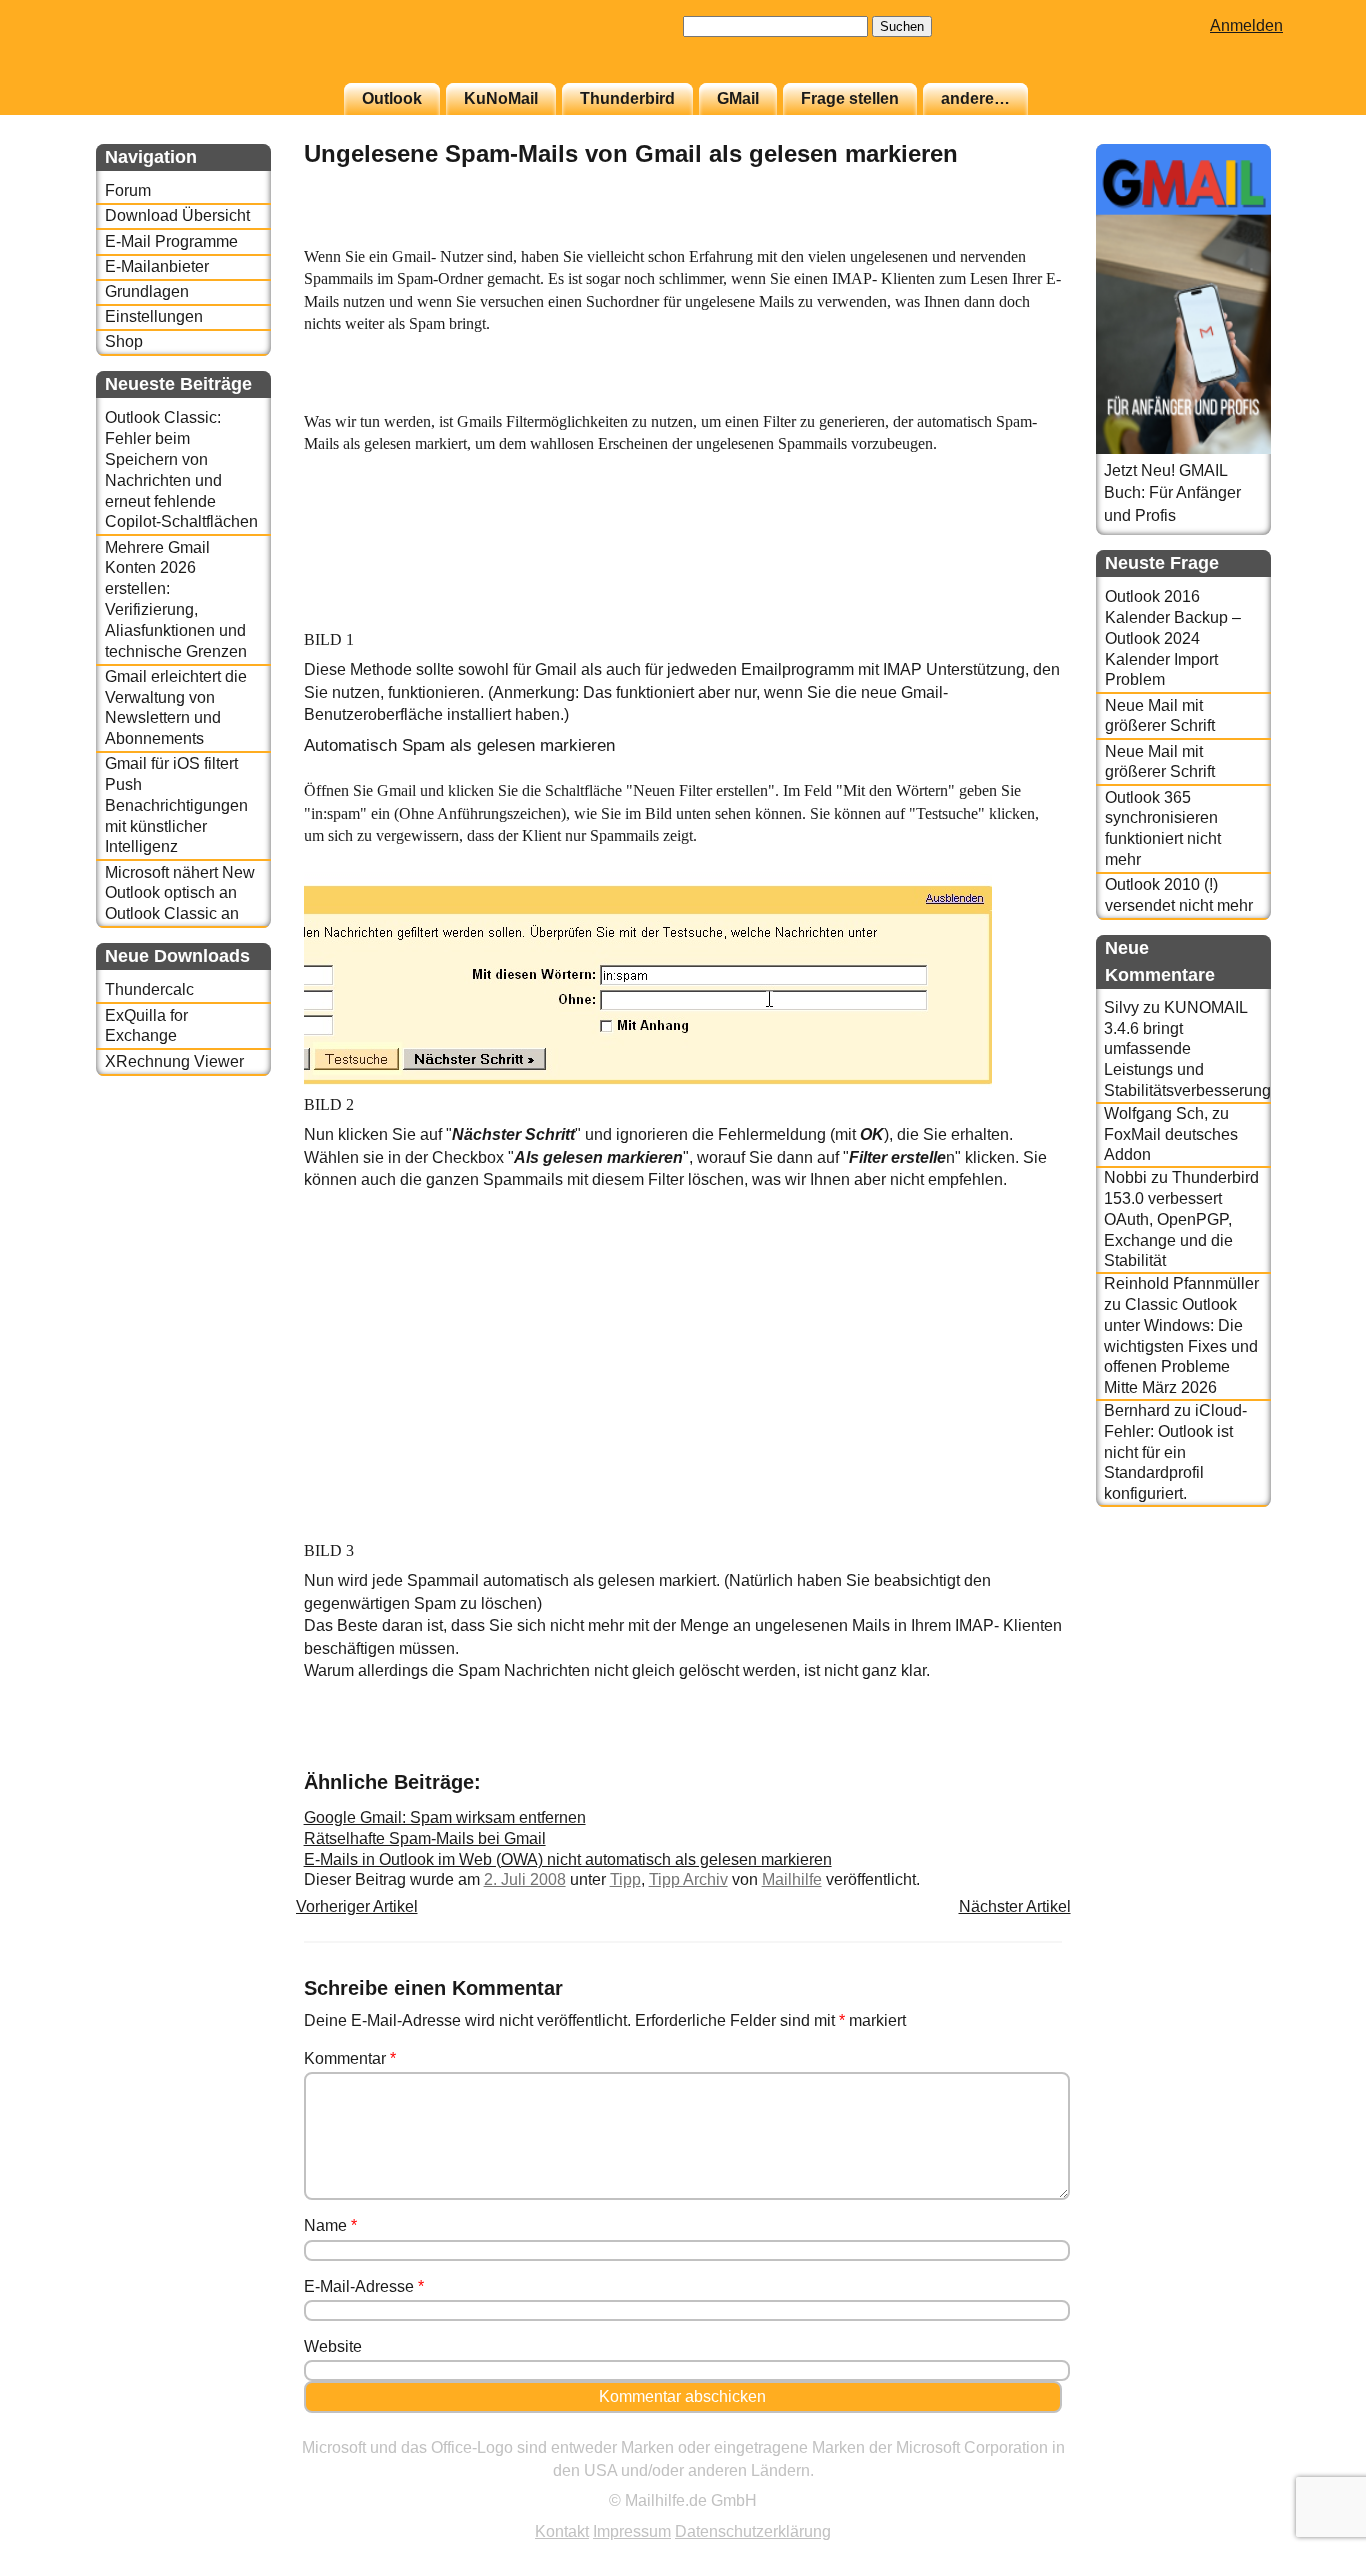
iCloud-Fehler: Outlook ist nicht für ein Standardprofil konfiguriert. (1175, 1452)
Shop (124, 341)
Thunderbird (627, 98)
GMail (738, 98)
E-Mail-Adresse (364, 2286)
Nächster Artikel (1015, 1906)
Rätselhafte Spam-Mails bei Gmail (425, 1838)
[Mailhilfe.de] (206, 51)
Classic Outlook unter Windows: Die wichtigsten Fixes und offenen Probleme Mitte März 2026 (1181, 1346)
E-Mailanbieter (157, 266)
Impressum (632, 2531)
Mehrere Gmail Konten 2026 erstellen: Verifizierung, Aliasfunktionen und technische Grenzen (176, 599)
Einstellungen (154, 316)
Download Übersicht (177, 215)
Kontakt (562, 2531)
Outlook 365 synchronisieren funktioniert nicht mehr (1163, 828)
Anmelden (1246, 25)
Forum (128, 190)
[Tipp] (1012, 234)
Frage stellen (850, 98)
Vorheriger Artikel (357, 1906)
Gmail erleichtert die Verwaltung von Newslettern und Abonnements (176, 707)
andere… (975, 98)
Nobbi (1125, 1177)
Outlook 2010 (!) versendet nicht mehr (1179, 895)
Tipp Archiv (688, 1879)
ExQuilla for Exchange (146, 1026)
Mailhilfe (792, 1879)
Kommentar (350, 2058)
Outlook (392, 98)
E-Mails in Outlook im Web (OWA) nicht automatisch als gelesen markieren (568, 1859)
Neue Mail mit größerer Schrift (1160, 716)
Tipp (625, 1879)
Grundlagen (147, 291)
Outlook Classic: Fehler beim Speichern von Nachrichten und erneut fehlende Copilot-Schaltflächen (181, 469)
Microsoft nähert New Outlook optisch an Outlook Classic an (180, 893)
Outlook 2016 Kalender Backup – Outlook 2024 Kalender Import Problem (1173, 638)
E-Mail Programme (171, 241)
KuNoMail (501, 98)
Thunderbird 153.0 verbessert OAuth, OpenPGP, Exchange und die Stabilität (1181, 1219)
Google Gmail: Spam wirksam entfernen (445, 1817)
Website (333, 2346)
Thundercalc (149, 989)
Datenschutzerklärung (753, 2531)
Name (330, 2225)
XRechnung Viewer (174, 1061)
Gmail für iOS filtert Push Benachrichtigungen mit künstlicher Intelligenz (176, 805)
